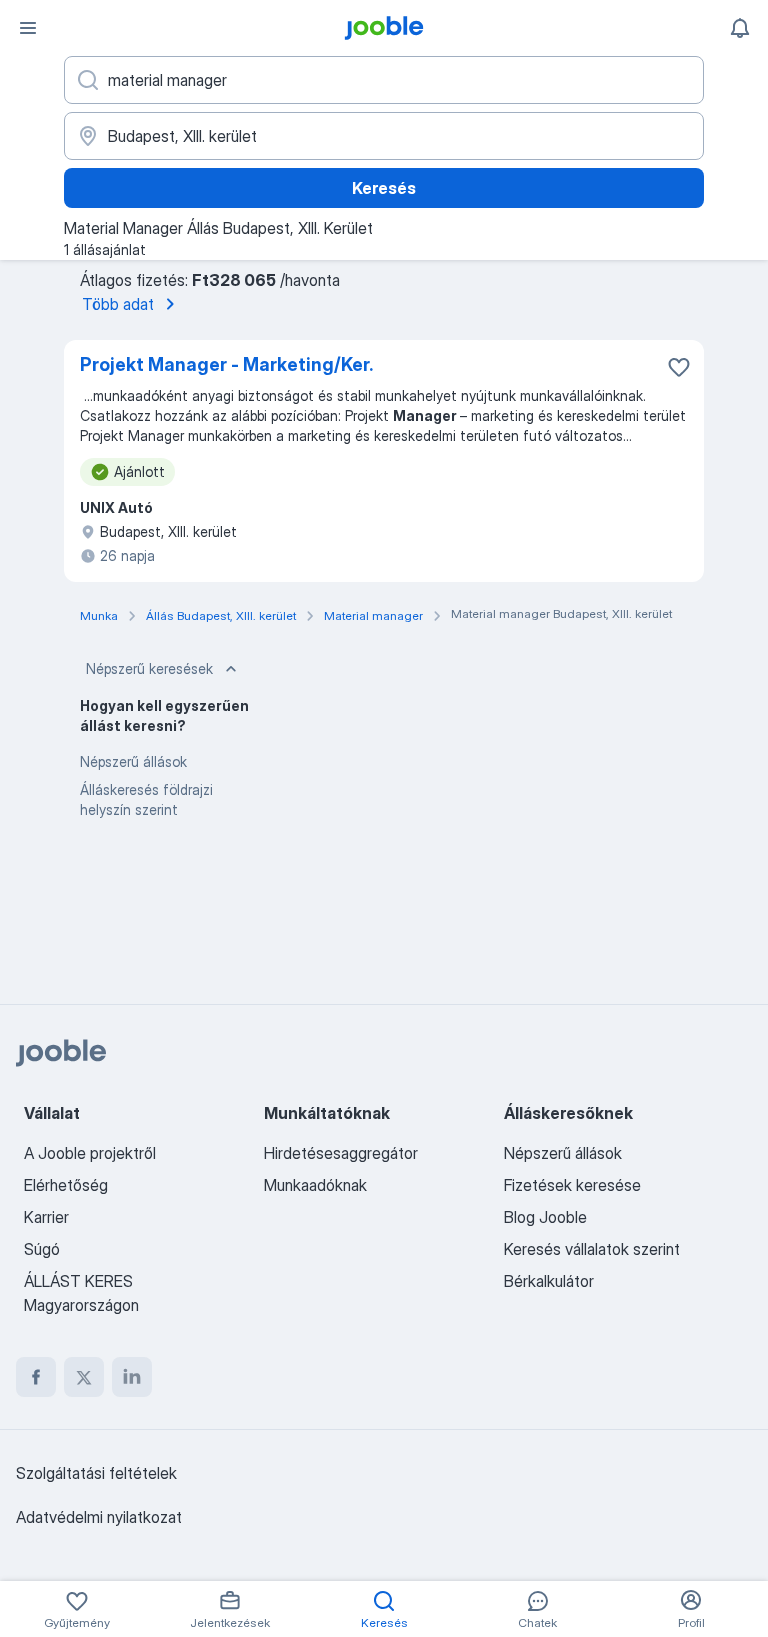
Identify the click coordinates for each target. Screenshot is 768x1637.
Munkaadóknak (315, 1185)
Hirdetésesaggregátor (341, 1153)
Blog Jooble (545, 1217)
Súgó (42, 1249)
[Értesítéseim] (740, 28)
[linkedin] (132, 1377)
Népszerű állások (133, 761)
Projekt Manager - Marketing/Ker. (226, 364)
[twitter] (84, 1377)
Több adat (118, 304)
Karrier (46, 1217)
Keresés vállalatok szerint (592, 1249)
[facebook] (36, 1377)
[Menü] (28, 28)
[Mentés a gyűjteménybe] (679, 367)
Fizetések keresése (572, 1185)
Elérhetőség (66, 1185)
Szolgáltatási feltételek (96, 1473)
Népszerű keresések (149, 668)
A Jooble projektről (90, 1153)
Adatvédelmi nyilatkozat (99, 1517)
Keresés (384, 188)
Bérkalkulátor (549, 1281)
